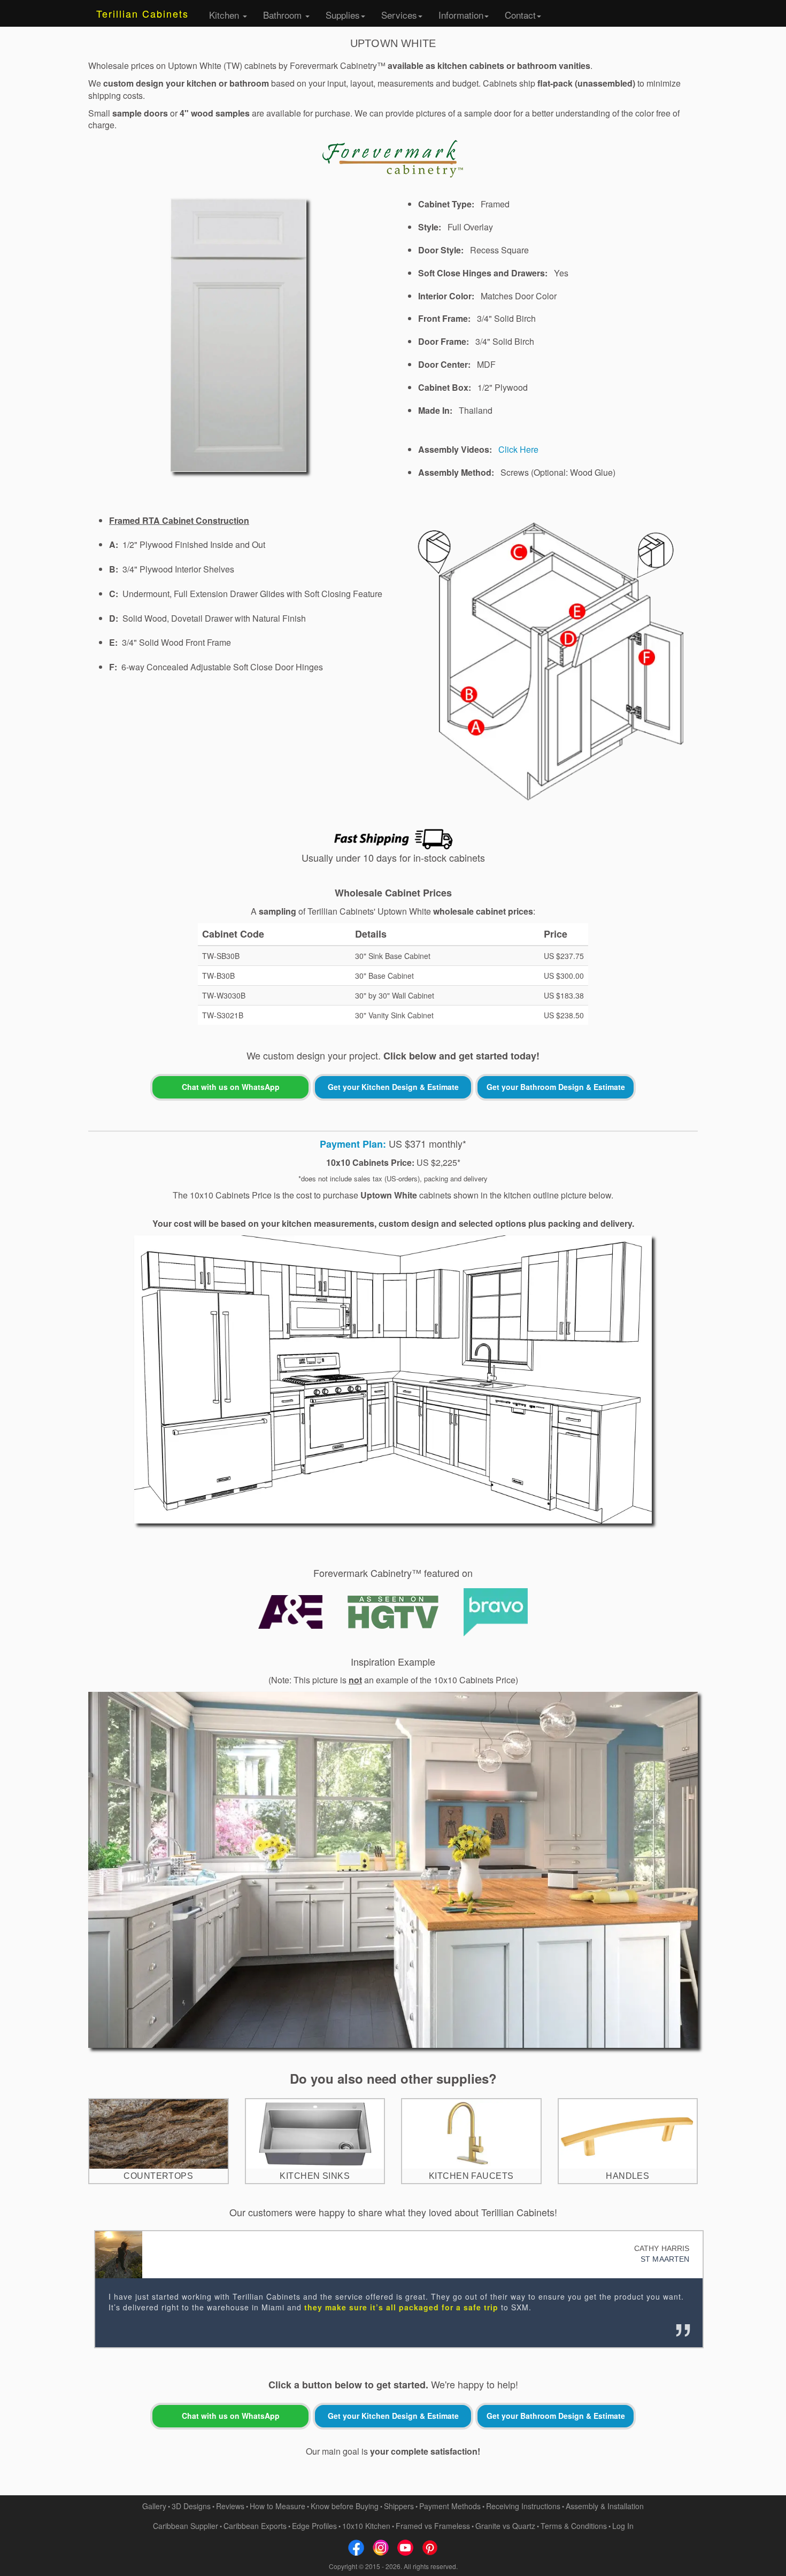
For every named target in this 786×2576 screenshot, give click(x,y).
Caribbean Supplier (186, 2526)
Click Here (518, 449)
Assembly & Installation (605, 2506)
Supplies (343, 15)
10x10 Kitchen (366, 2526)
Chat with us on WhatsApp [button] (231, 1087)
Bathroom (284, 15)
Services (399, 15)
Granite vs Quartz (505, 2526)
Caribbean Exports (255, 2526)
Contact (520, 15)
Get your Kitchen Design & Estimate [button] (393, 1087)
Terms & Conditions (574, 2526)
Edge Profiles (314, 2526)
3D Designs (191, 2506)
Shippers (399, 2506)
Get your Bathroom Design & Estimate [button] (556, 1087)
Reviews (230, 2506)
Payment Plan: (353, 1144)
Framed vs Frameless (433, 2526)
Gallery (154, 2506)
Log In (623, 2526)
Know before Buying (345, 2506)
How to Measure (278, 2506)
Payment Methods (450, 2506)
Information (461, 15)
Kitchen (225, 15)
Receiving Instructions (523, 2506)
